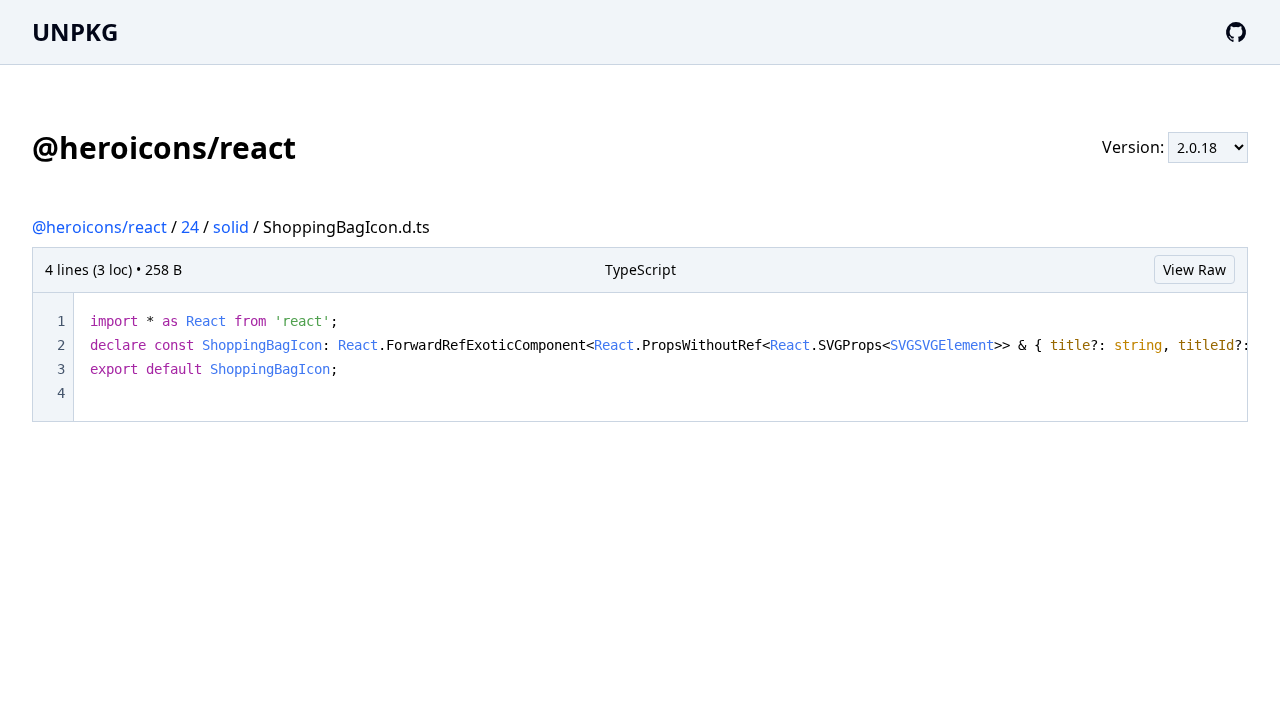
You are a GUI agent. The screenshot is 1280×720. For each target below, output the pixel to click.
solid (231, 227)
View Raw (1194, 269)
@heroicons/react (99, 227)
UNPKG (75, 31)
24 (190, 227)
